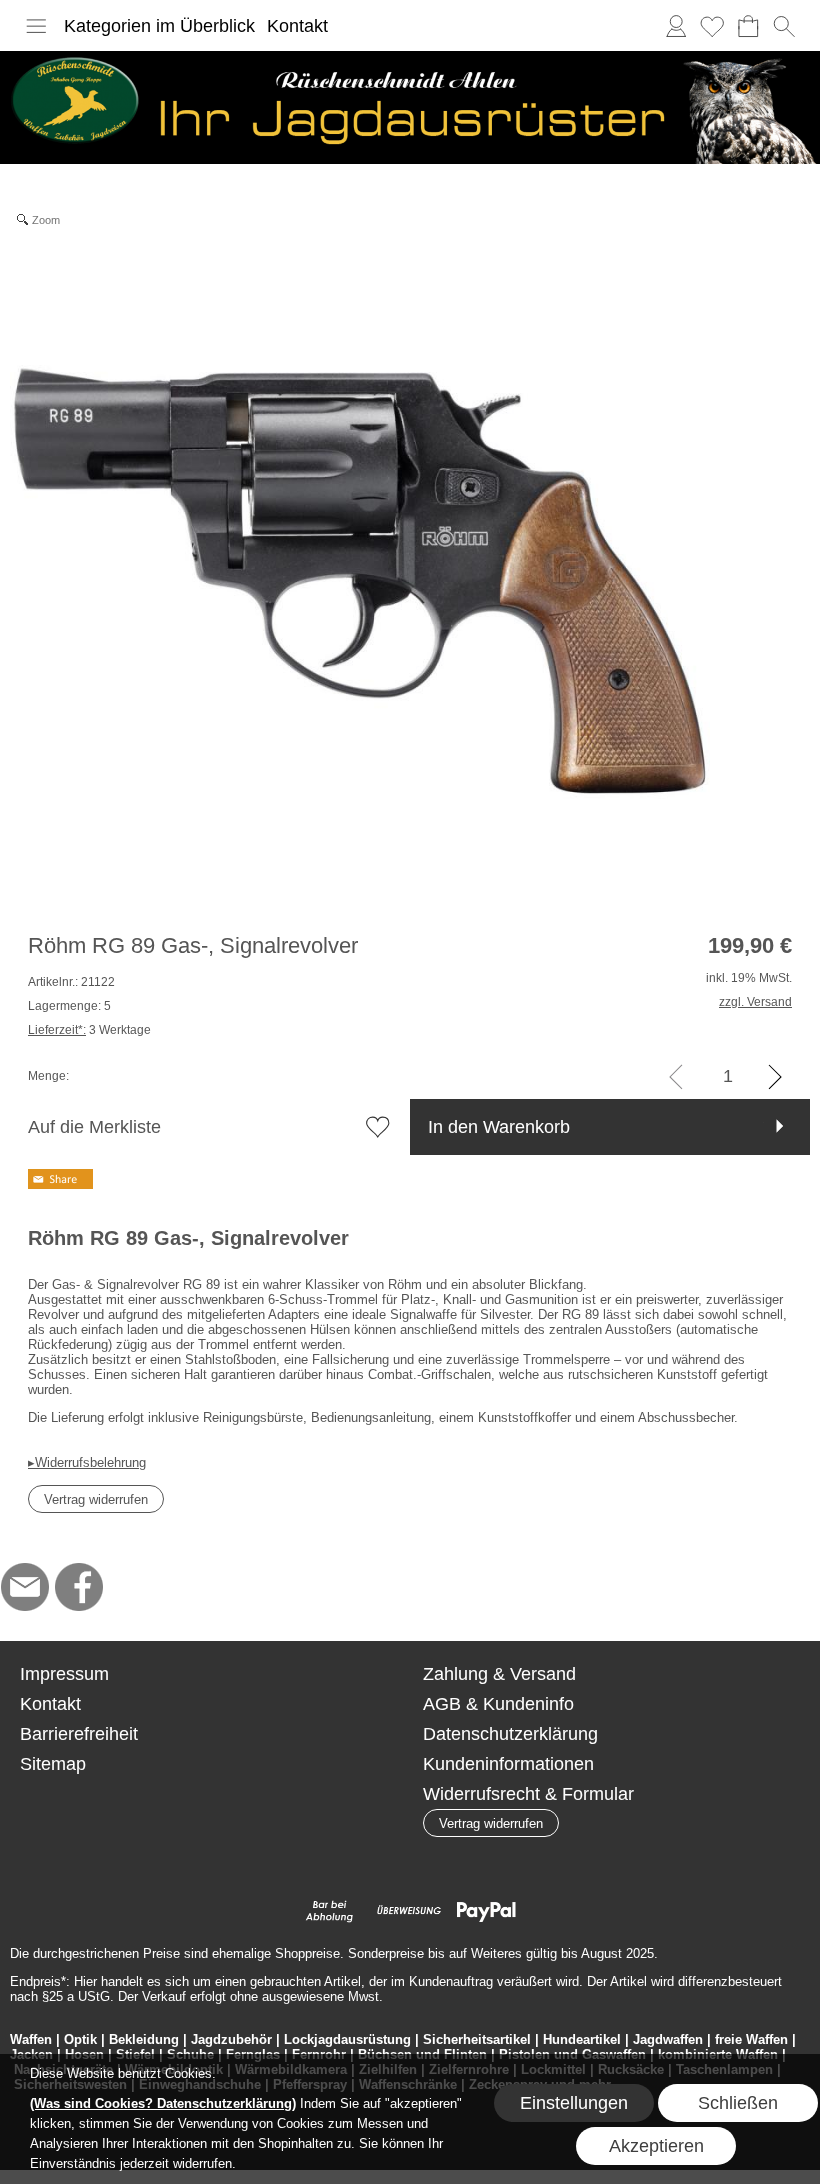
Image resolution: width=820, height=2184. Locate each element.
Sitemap (53, 1764)
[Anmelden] (676, 26)
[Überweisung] (408, 1911)
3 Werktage (89, 1030)
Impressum (64, 1674)
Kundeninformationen (508, 1764)
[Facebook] (79, 1587)
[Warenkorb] (748, 26)
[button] (36, 26)
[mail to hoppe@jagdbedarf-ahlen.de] (25, 1587)
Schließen (738, 2103)
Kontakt (297, 26)
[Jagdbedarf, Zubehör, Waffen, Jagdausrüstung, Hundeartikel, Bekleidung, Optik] (410, 59)
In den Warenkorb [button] (499, 1127)
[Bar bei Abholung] (330, 1911)
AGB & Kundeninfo (498, 1704)
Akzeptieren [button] (656, 2146)
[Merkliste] (712, 26)
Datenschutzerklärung (510, 1734)
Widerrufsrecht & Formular (528, 1794)
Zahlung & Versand (499, 1674)
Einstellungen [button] (574, 2103)
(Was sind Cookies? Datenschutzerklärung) (163, 2103)
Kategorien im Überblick (159, 26)
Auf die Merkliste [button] (94, 1127)
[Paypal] (486, 1911)
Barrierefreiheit (79, 1734)
